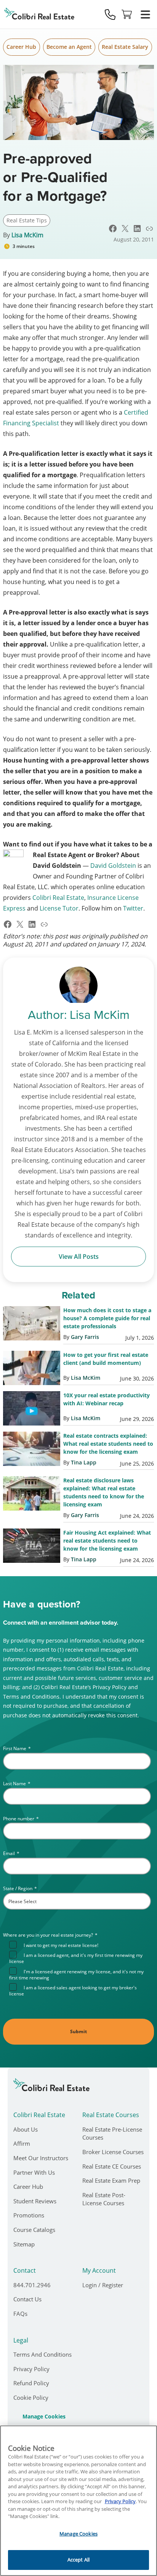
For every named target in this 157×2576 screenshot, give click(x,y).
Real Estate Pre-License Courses (112, 2134)
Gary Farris (85, 1337)
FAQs (20, 2314)
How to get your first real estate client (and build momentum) (106, 1359)
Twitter (133, 908)
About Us (26, 2129)
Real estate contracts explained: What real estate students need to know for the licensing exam (108, 1444)
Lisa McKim (27, 235)
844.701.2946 (32, 2285)
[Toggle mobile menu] (145, 14)
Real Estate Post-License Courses (104, 2199)
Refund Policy (31, 2383)
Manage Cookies (44, 2417)
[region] (78, 2501)
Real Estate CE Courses (112, 2166)
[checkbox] (80, 1969)
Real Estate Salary (125, 47)
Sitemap (24, 2244)
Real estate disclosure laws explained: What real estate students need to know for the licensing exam (104, 1492)
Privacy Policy (31, 2369)
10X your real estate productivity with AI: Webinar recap (107, 1399)
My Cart (127, 14)
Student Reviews (35, 2201)
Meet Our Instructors (41, 2158)
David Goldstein (113, 866)
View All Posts (79, 1257)
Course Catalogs (34, 2230)
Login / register (103, 2285)
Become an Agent (69, 47)
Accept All (78, 2560)
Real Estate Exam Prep (111, 2180)
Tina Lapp (84, 1462)
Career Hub (21, 47)
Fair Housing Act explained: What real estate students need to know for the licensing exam (107, 1541)
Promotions (29, 2215)
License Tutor (59, 908)
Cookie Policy (31, 2397)
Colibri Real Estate (58, 898)
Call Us (110, 14)
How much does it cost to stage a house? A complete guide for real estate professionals (107, 1318)
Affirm (22, 2143)
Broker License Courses (113, 2152)
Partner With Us (34, 2172)
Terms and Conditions (42, 2354)
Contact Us (27, 2299)
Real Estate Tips (27, 220)
